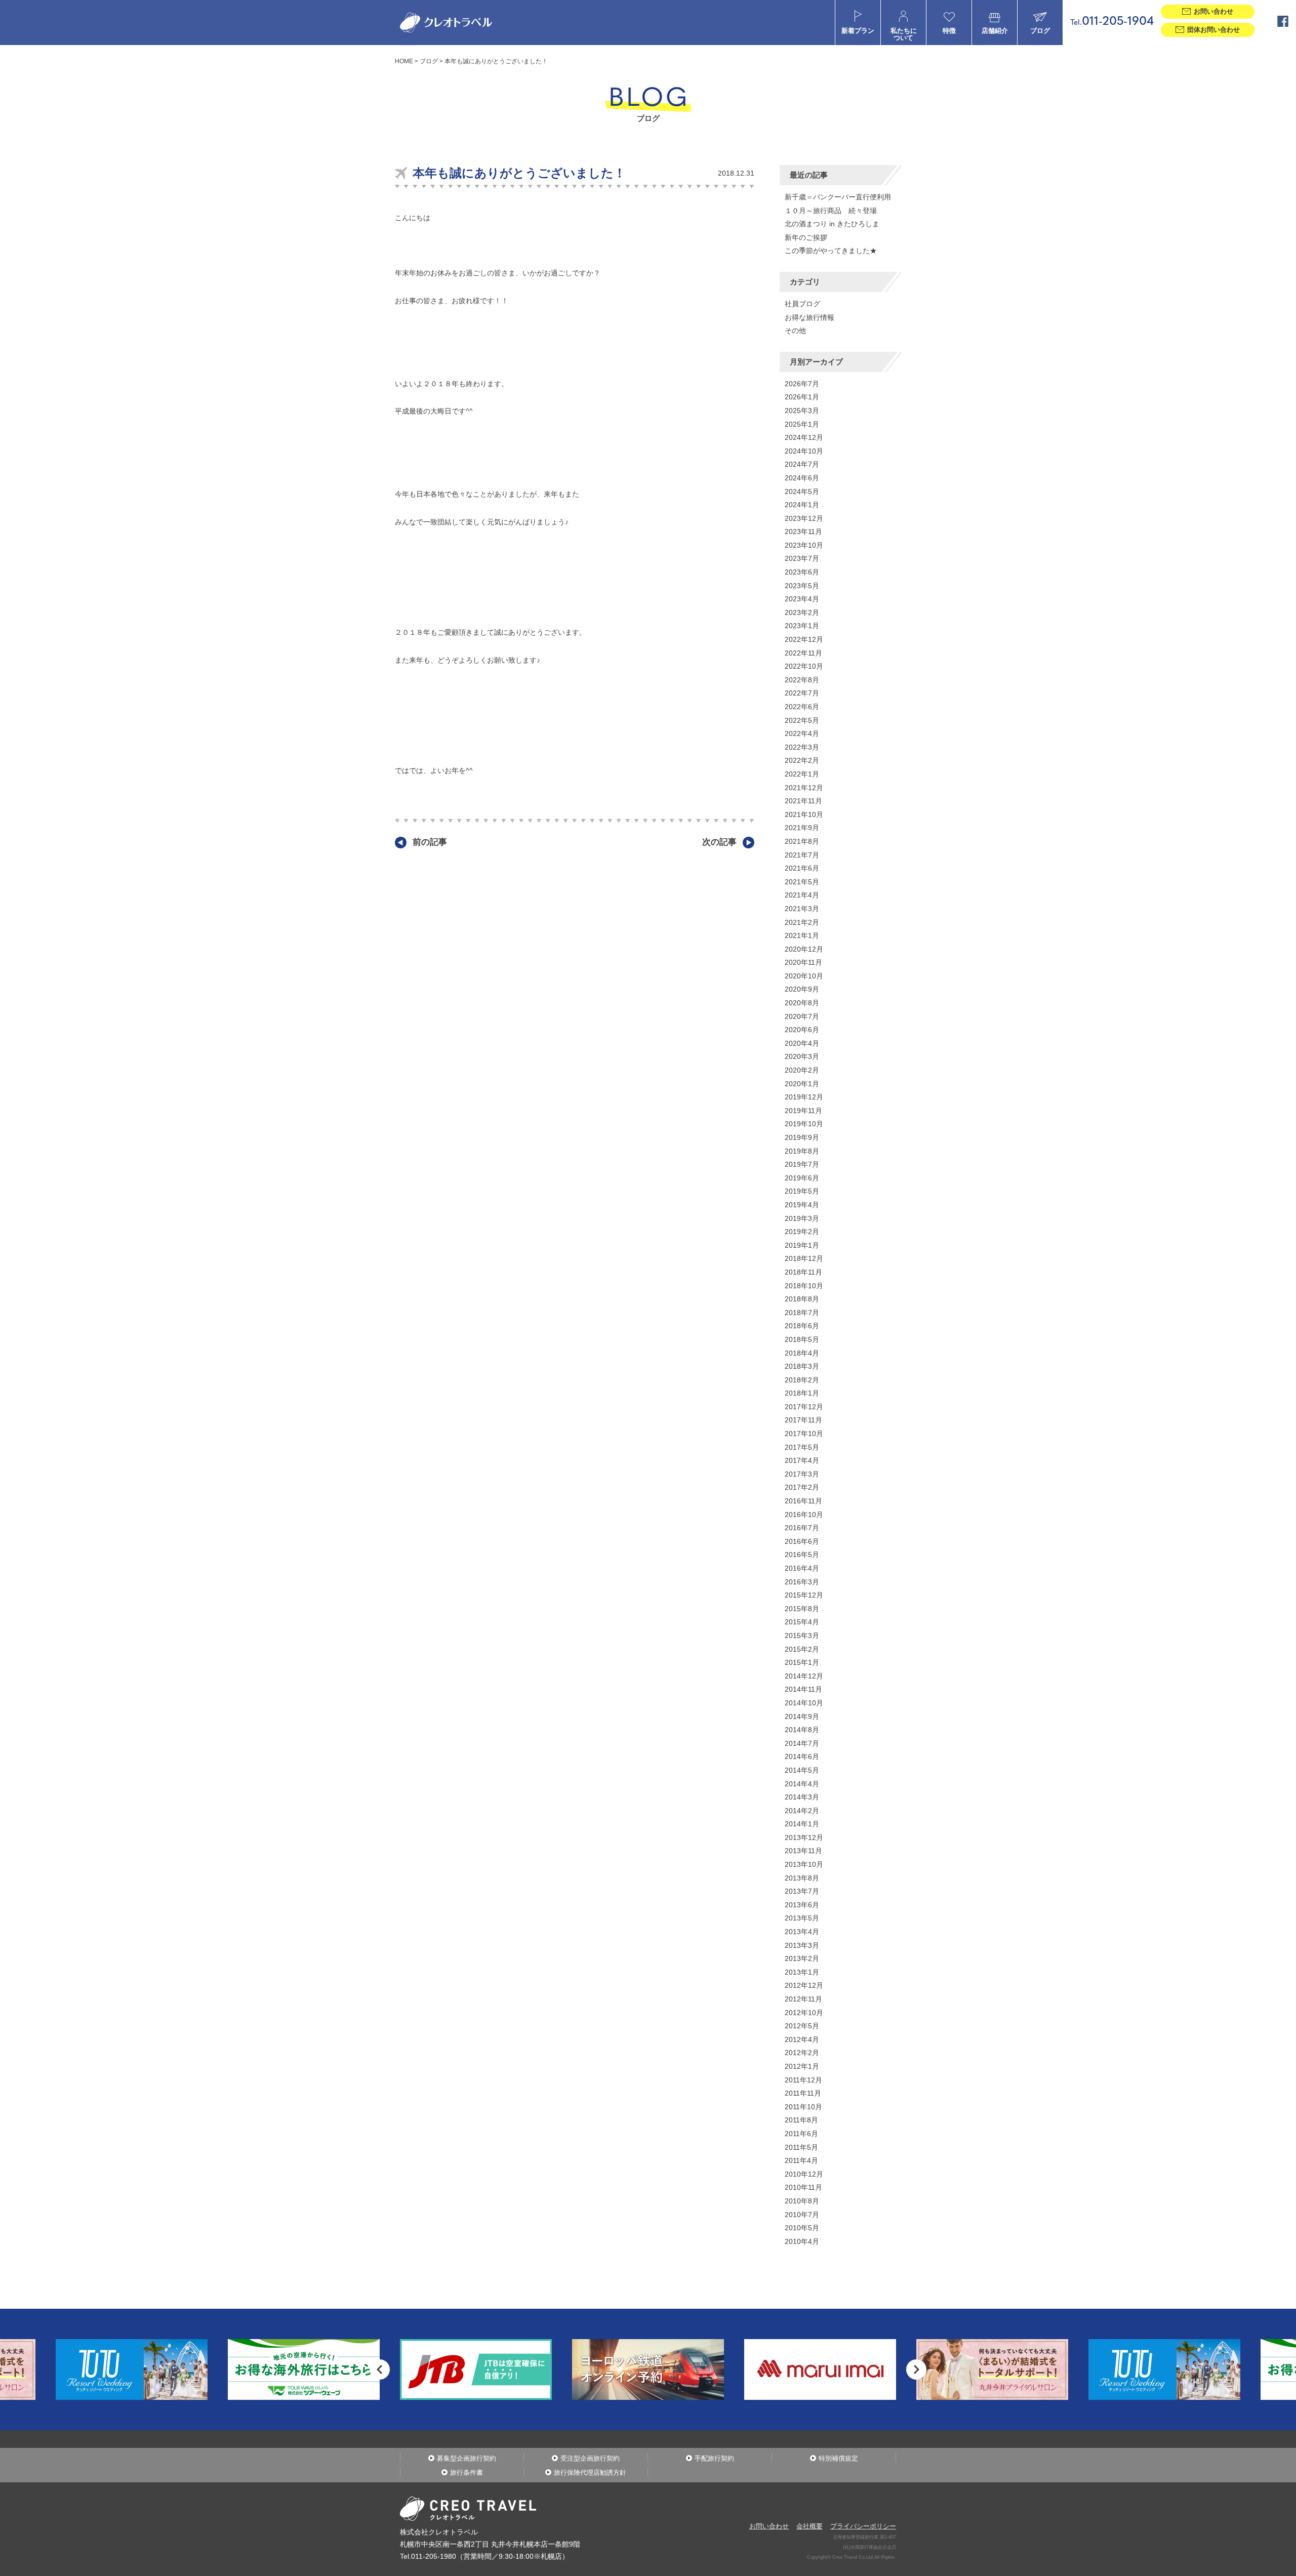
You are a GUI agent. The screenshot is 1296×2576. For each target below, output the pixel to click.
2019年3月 (802, 1218)
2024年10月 (804, 451)
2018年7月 (802, 1313)
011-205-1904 (1112, 22)
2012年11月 (803, 1999)
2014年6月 (802, 1756)
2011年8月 (801, 2120)
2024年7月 (802, 464)
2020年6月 (802, 1030)
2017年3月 (802, 1474)
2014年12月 (804, 1676)
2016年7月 (802, 1528)
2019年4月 (802, 1205)
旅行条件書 (467, 2472)
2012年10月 (804, 2013)
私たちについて (904, 34)
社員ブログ (802, 304)
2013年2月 (802, 1958)
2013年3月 (802, 1945)
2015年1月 (802, 1662)
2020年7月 (802, 1016)
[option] (304, 2369)
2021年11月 (803, 801)
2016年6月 (802, 1541)
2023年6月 (802, 572)
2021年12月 (804, 788)
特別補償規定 (838, 2458)
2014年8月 (802, 1730)
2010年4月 (802, 2241)
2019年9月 (802, 1137)
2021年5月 (802, 882)
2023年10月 (804, 545)
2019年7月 (802, 1164)
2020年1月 (802, 1084)
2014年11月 (803, 1689)
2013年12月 (804, 1837)
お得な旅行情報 (809, 317)
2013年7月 (802, 1891)
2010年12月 (804, 2174)
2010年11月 (803, 2187)
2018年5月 (802, 1339)
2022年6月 (802, 707)
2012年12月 (804, 1985)
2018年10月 (804, 1286)
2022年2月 (802, 760)
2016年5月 (802, 1555)
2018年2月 (802, 1380)
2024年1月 (802, 505)
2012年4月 (802, 2039)
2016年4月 (802, 1568)
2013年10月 (804, 1864)
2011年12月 (803, 2080)
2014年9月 (802, 1716)
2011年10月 (803, 2107)
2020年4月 (802, 1043)
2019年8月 (802, 1151)
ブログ (1040, 31)
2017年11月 (803, 1420)
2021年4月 (802, 895)
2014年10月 (804, 1703)
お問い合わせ (769, 2526)
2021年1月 (802, 935)
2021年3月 (802, 909)
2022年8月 (802, 680)
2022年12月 (804, 639)
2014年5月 (802, 1770)
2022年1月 (802, 774)
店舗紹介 (995, 31)
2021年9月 (802, 828)
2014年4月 (802, 1784)
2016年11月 (803, 1501)
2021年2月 (802, 922)
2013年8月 (802, 1878)
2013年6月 (802, 1905)
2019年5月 (802, 1191)
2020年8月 (802, 1003)
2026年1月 (802, 397)
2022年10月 (804, 666)
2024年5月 (802, 492)
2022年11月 (803, 653)
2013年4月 (802, 1932)
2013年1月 (802, 1972)
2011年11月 (803, 2093)
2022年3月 (802, 747)
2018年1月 (802, 1393)
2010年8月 (802, 2201)
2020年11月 (803, 962)
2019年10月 (804, 1124)
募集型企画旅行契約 (467, 2458)
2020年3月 (802, 1056)
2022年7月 (802, 693)
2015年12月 (804, 1595)
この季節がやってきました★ (831, 251)
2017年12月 (804, 1407)
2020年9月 (802, 989)
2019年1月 (802, 1245)
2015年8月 (802, 1609)
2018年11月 (803, 1272)
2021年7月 (802, 855)
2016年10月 (804, 1515)
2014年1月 (802, 1824)
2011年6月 (801, 2134)
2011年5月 (801, 2147)
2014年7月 (802, 1743)
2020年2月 (802, 1070)
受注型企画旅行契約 (590, 2458)
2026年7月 (802, 384)
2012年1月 (802, 2066)
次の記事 (719, 842)
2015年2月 (802, 1649)
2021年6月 (802, 868)
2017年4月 (802, 1460)
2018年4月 (802, 1353)
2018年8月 (802, 1299)
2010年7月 (802, 2215)
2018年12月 (804, 1258)
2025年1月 (802, 424)
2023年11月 (803, 531)
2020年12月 (804, 949)
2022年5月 (802, 720)
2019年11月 (803, 1111)
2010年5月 (802, 2228)
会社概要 (809, 2526)
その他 (795, 331)
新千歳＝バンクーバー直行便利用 (838, 197)
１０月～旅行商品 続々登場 (831, 211)
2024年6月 (802, 478)
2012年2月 (802, 2053)
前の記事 (430, 842)
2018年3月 (802, 1366)
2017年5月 (802, 1447)
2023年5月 (802, 586)
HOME (404, 61)
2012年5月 (802, 2026)
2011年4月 (801, 2160)
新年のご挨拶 (806, 237)
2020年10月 (804, 976)
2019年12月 (804, 1097)
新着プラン (858, 31)
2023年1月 (802, 626)
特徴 (949, 31)
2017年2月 (802, 1487)
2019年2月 (802, 1232)
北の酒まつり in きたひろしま (832, 224)
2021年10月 (804, 814)
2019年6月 (802, 1178)
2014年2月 (802, 1811)
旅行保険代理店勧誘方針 (590, 2472)
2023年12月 (804, 518)
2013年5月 (802, 1918)
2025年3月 (802, 411)
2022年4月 (802, 733)
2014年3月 (802, 1797)
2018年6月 (802, 1326)
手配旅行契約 (714, 2458)
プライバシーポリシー (863, 2526)
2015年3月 (802, 1635)
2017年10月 (804, 1434)
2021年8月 (802, 841)
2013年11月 (803, 1851)
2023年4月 (802, 599)
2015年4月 (802, 1622)
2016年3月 (802, 1582)
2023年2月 (802, 612)
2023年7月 (802, 558)
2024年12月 (804, 437)
